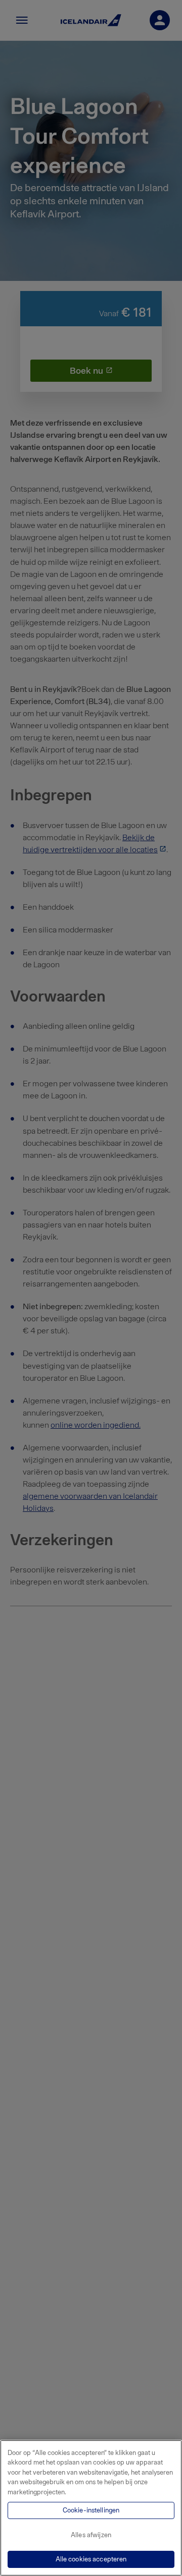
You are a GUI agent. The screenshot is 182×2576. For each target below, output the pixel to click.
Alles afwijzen (91, 2535)
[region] (91, 2508)
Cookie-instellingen (91, 2510)
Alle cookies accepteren (91, 2559)
